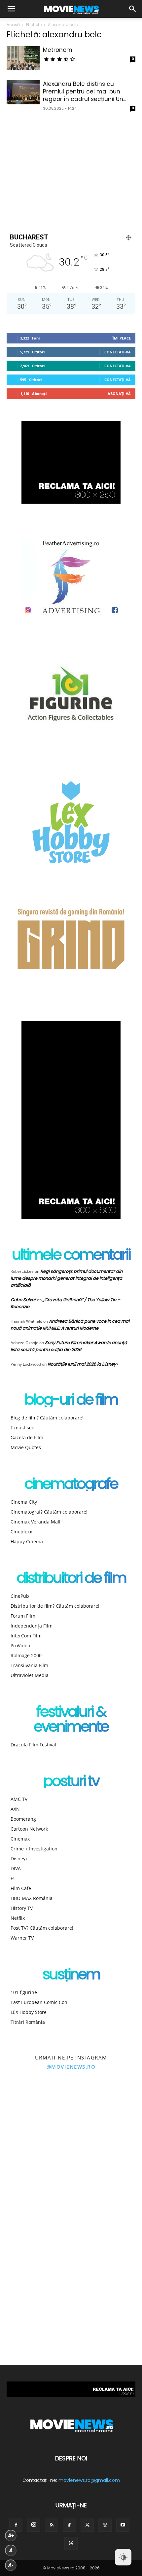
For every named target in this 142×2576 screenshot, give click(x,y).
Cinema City (24, 1502)
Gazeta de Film (27, 1437)
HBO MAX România (32, 1898)
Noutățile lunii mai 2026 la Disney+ (83, 1364)
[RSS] (52, 2525)
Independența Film (32, 1626)
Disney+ (19, 1859)
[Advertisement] (71, 171)
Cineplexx (21, 1532)
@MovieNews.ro (71, 2067)
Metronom (58, 50)
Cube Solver (23, 1300)
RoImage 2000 (26, 1655)
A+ (11, 2536)
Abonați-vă (119, 394)
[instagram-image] (35, 2116)
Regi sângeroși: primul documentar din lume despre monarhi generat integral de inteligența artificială (67, 1278)
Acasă (13, 25)
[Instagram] (34, 2525)
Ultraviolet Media (30, 1675)
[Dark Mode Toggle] (123, 2557)
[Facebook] (16, 2525)
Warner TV (22, 1938)
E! (13, 1878)
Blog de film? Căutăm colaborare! (47, 1418)
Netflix (18, 1918)
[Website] (105, 2525)
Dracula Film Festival (33, 1745)
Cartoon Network (29, 1829)
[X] (87, 2525)
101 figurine (24, 1992)
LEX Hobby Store (29, 2012)
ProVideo (20, 1646)
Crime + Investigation (34, 1849)
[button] (11, 9)
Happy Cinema (27, 1541)
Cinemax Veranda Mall (35, 1522)
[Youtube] (123, 2525)
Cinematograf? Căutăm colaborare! (49, 1512)
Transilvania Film (29, 1665)
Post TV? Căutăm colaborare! (42, 1928)
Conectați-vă (118, 352)
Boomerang (23, 1819)
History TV (22, 1908)
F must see (22, 1428)
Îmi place (122, 338)
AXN (15, 1809)
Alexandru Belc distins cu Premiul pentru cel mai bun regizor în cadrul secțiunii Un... (85, 91)
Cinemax (20, 1839)
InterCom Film (26, 1636)
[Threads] (71, 2543)
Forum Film (23, 1616)
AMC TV (19, 1799)
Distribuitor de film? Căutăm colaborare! (55, 1606)
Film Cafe (21, 1888)
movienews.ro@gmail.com (89, 2480)
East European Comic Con (39, 2002)
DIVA (16, 1868)
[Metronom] (23, 58)
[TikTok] (69, 2525)
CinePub (20, 1596)
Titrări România (28, 2022)
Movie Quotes (26, 1447)
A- (11, 2565)
